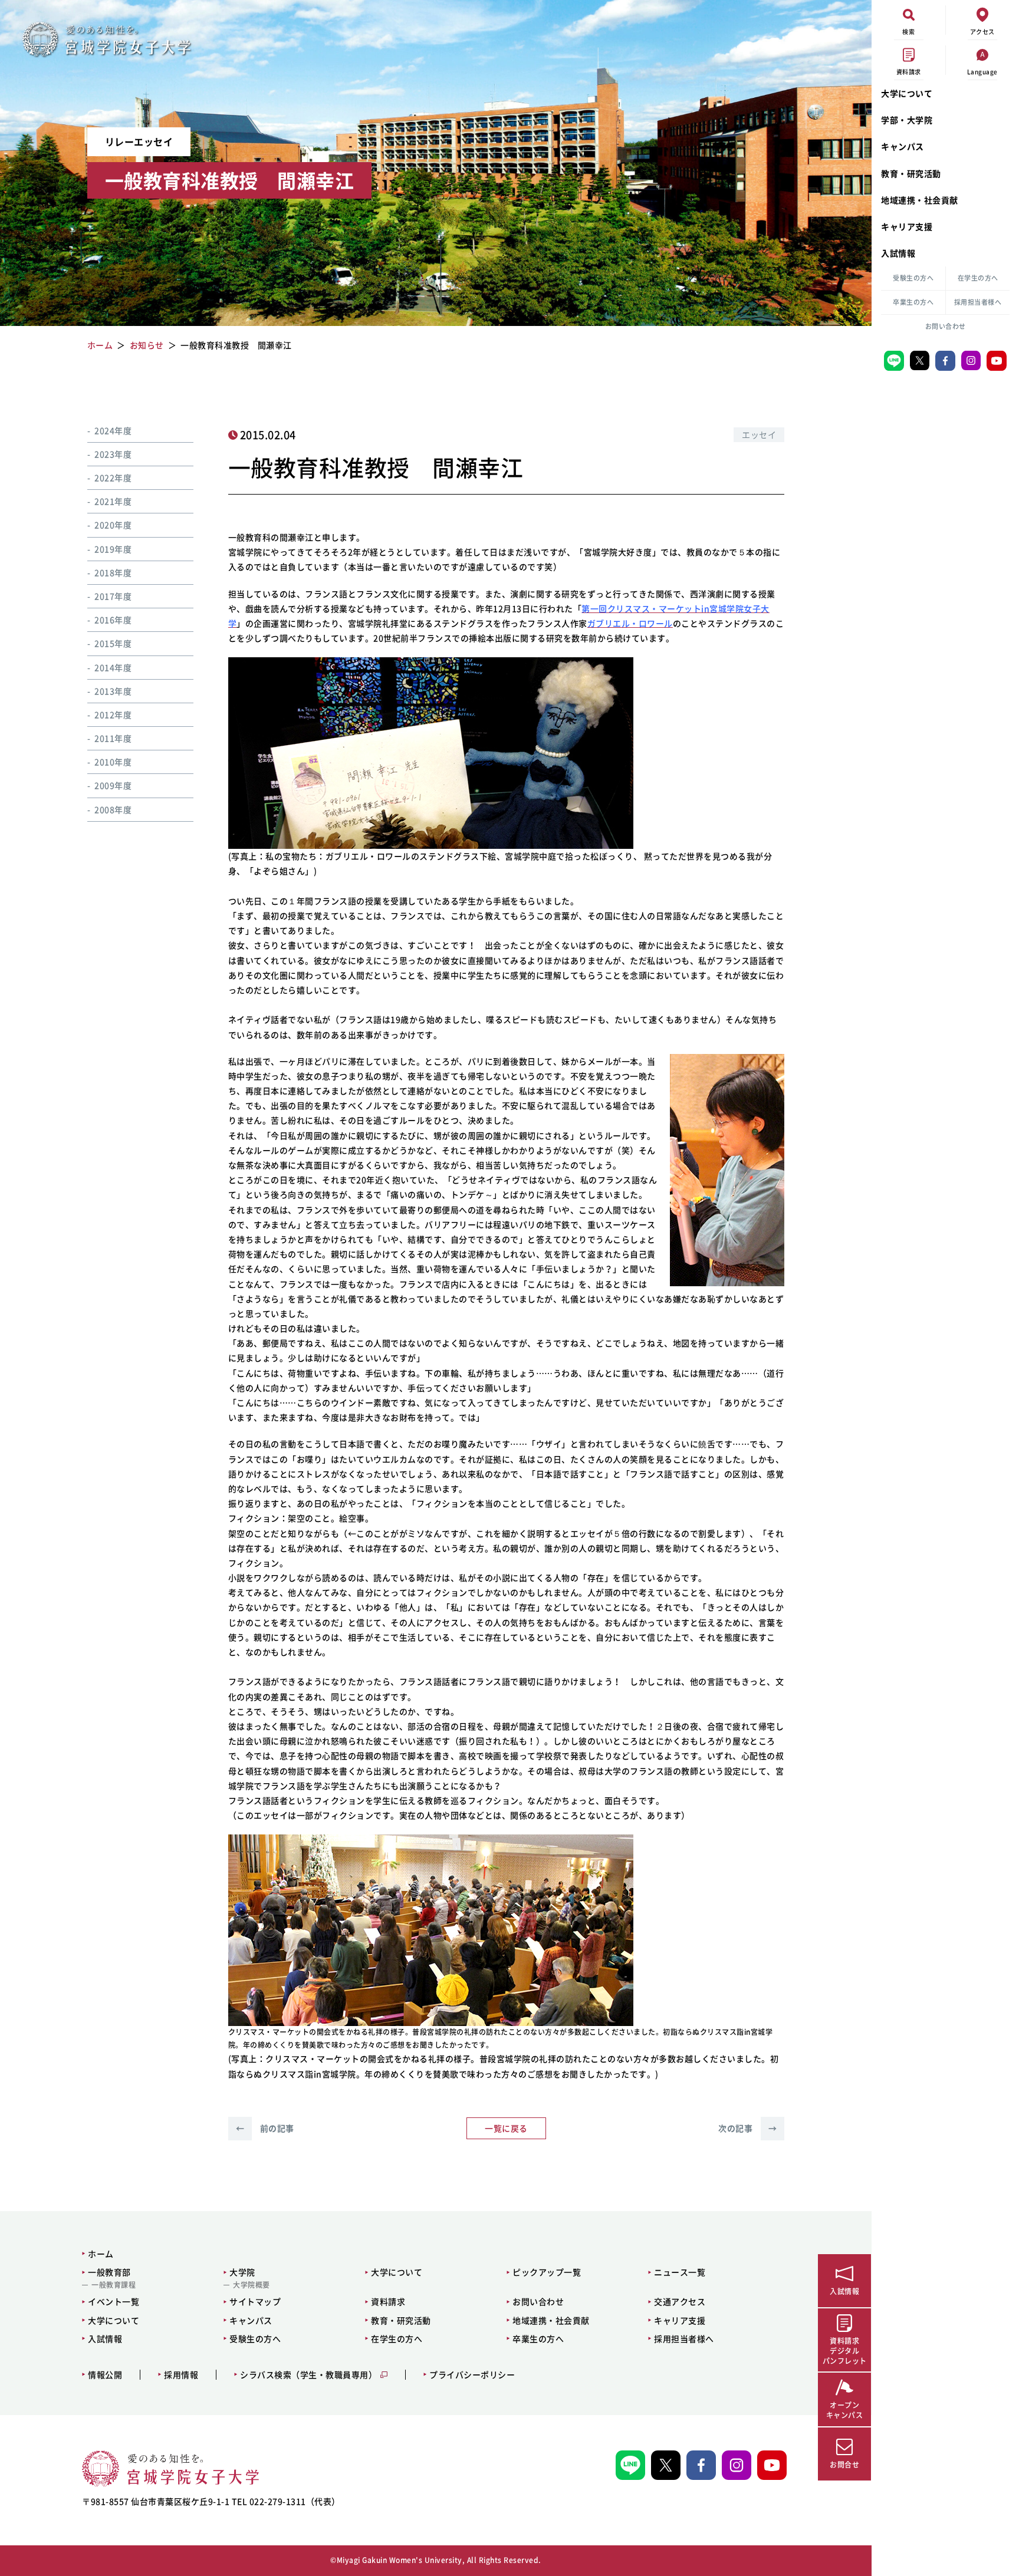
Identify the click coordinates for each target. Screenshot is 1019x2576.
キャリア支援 (907, 226)
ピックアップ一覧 (547, 2272)
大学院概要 (252, 2285)
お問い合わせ (946, 326)
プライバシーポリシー (472, 2375)
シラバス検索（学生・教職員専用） (308, 2375)
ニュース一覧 (680, 2272)
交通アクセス (680, 2301)
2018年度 (113, 572)
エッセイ (759, 434)
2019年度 (113, 549)
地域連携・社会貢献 (920, 200)
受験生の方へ (913, 278)
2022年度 (113, 478)
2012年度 (113, 714)
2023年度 (113, 454)
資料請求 (388, 2301)
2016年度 (113, 620)
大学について (907, 93)
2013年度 (113, 691)
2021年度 (113, 502)
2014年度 (113, 667)
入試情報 (898, 253)
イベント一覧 (114, 2301)
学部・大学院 (907, 120)
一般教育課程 (114, 2285)
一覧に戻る (506, 2128)
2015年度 (113, 644)
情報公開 (105, 2375)
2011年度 (113, 739)
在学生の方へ (978, 278)
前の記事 (265, 2128)
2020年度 (113, 525)
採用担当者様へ (978, 302)
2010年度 (113, 762)
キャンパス (903, 146)
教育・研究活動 (911, 173)
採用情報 (181, 2375)
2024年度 (113, 430)
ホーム (101, 2254)
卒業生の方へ (913, 302)
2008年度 (113, 809)
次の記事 (747, 2128)
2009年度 (113, 786)
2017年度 (113, 596)
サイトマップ (255, 2301)
